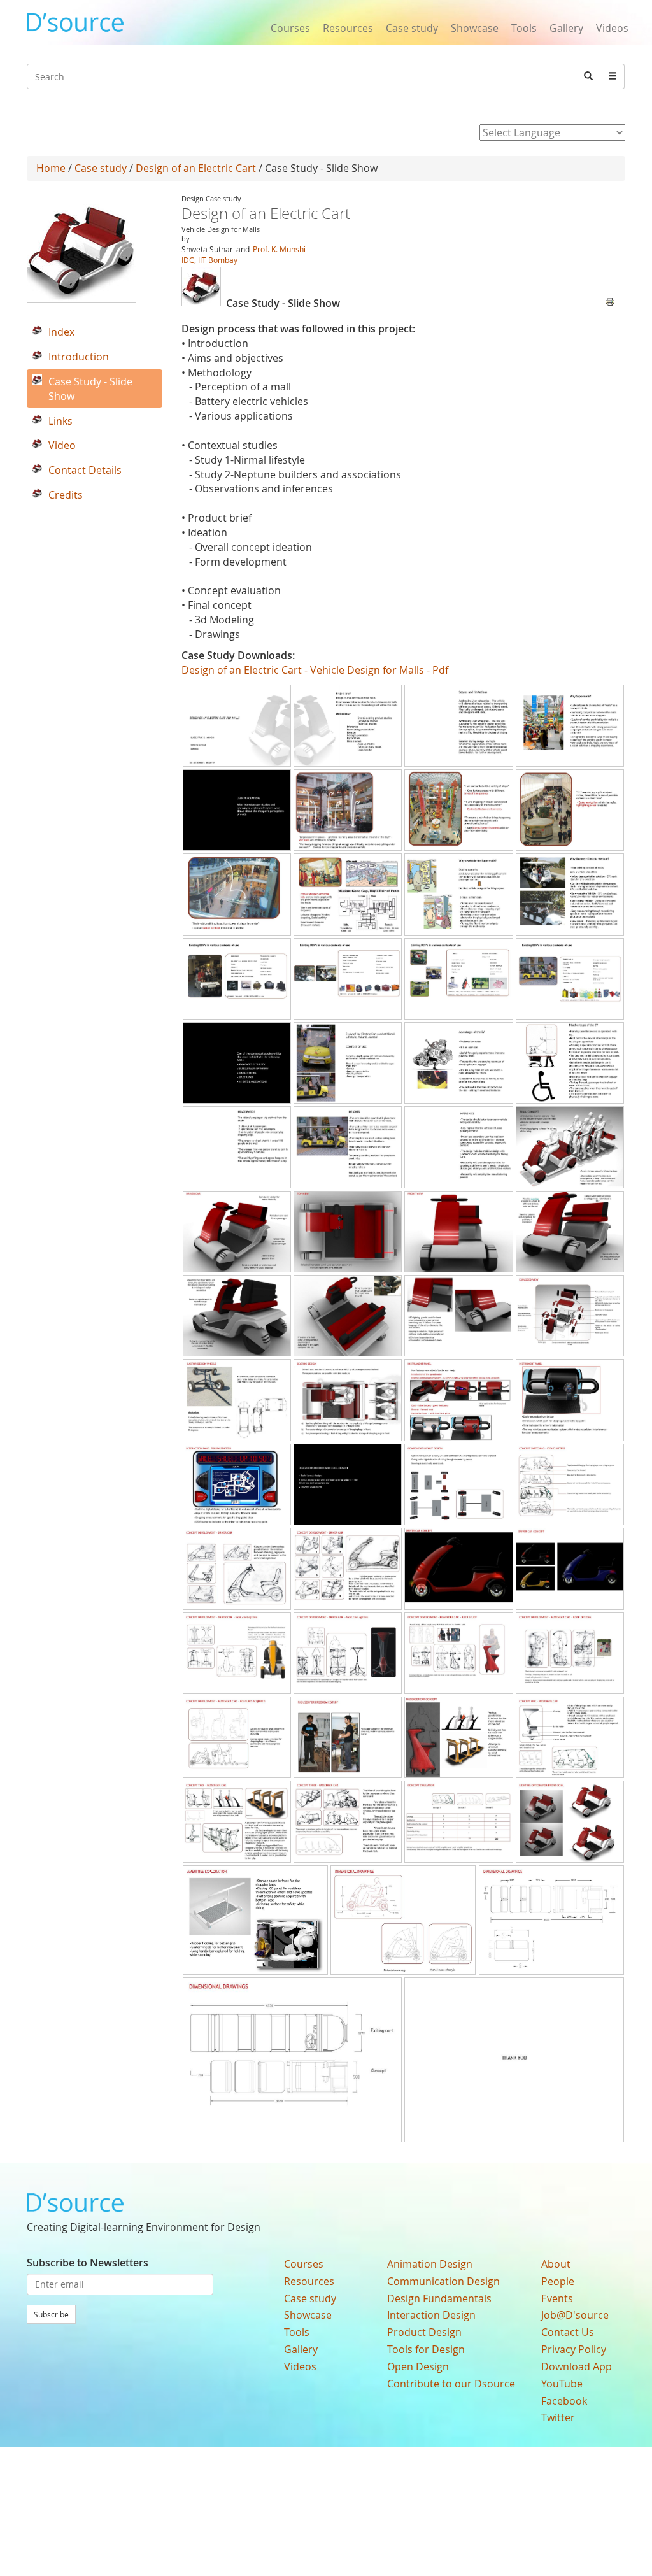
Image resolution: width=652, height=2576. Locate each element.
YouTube (562, 2384)
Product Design (424, 2332)
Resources (348, 28)
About (556, 2264)
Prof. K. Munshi (279, 249)
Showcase (475, 28)
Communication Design (443, 2281)
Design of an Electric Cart (196, 168)
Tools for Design (426, 2349)
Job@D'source (575, 2315)
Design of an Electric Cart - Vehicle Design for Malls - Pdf (315, 670)
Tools (524, 28)
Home (51, 168)
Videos (612, 28)
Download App (577, 2366)
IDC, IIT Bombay (209, 260)
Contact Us (568, 2332)
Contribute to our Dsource (451, 2384)
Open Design (418, 2366)
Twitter (558, 2417)
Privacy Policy (574, 2349)
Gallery (566, 28)
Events (557, 2298)
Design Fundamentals (439, 2298)
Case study (412, 28)
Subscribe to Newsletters (88, 2263)
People (558, 2281)
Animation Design (430, 2264)
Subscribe (51, 2314)
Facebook (564, 2401)
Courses (290, 28)
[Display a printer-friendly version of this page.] (610, 301)
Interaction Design (431, 2315)
